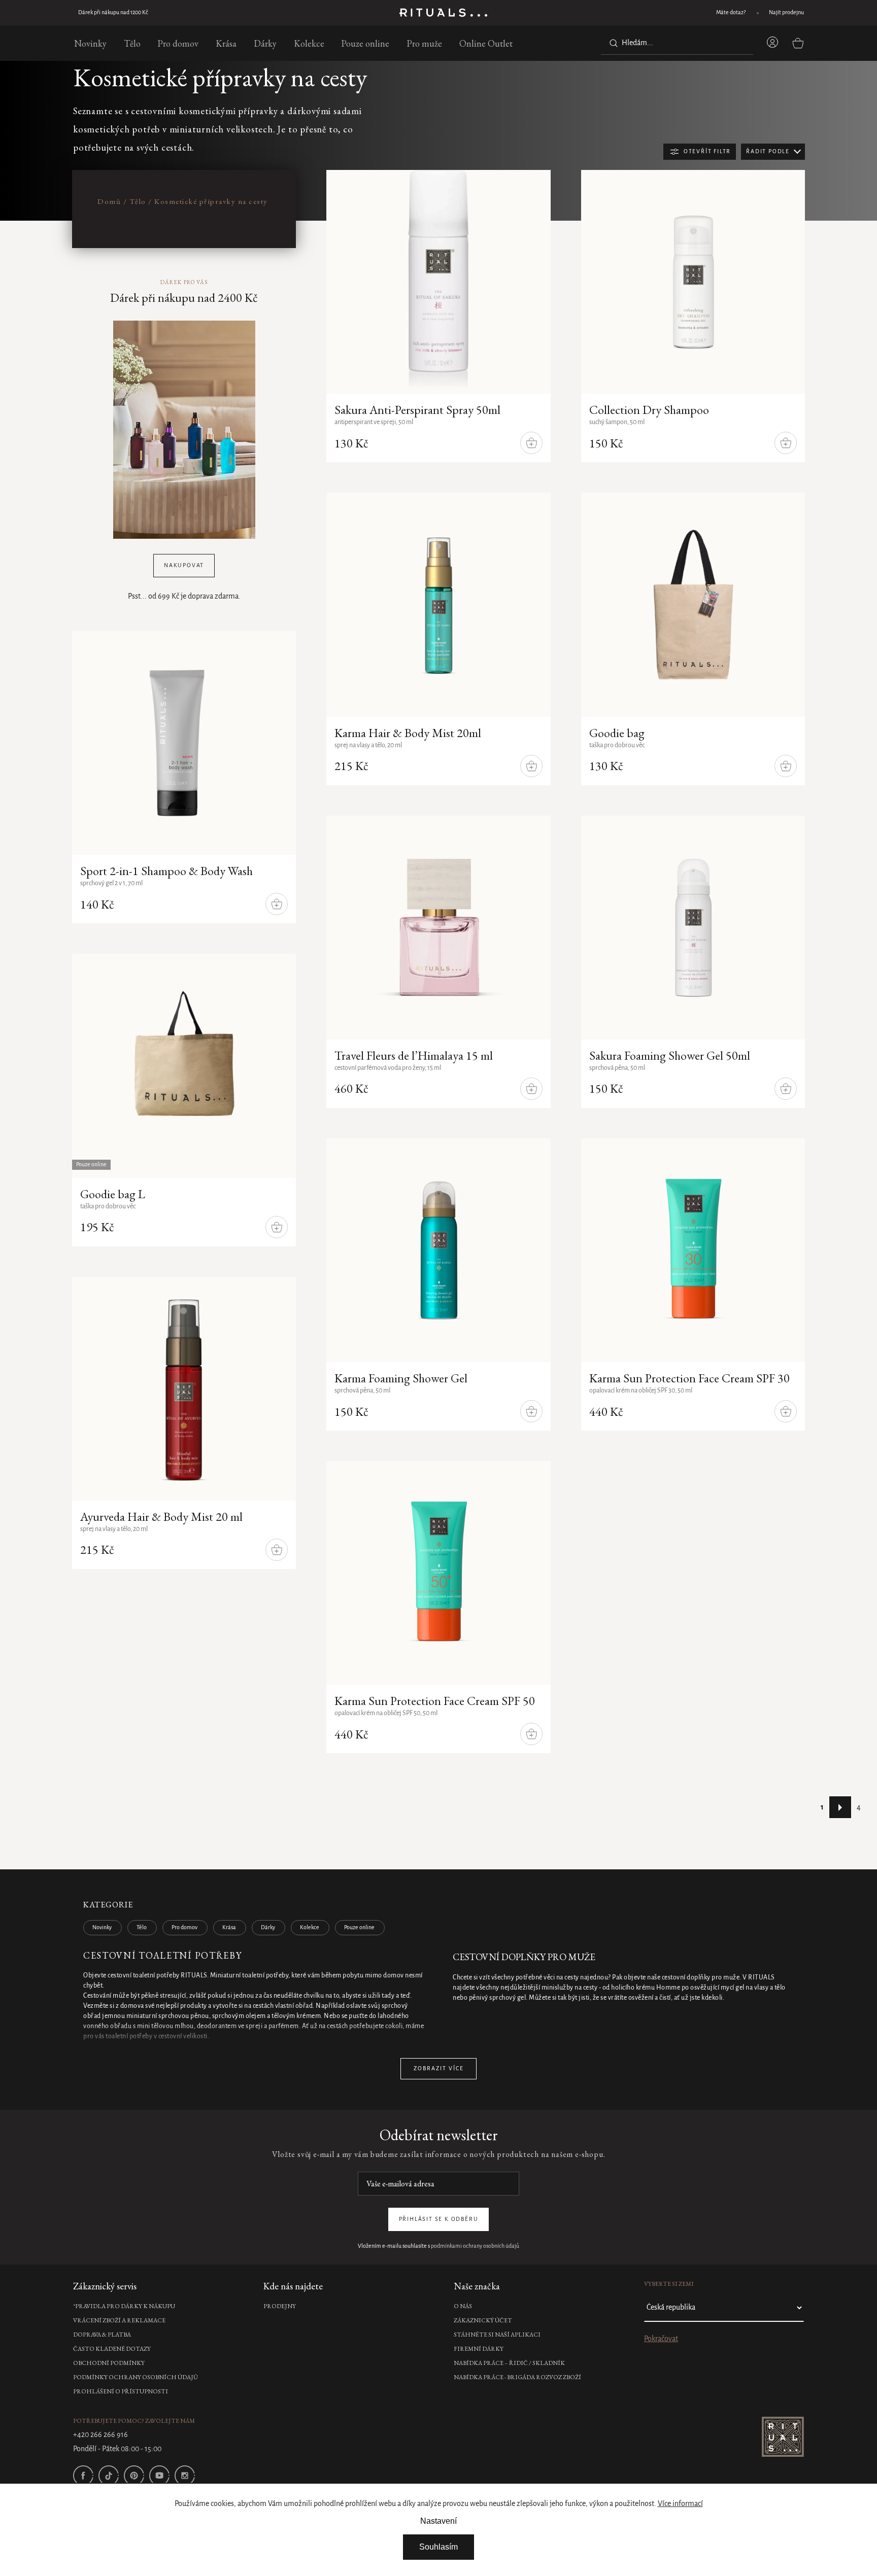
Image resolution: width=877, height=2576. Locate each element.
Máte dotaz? (731, 13)
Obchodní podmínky (109, 2363)
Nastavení (438, 2521)
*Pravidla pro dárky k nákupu (124, 2306)
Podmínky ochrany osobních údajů (136, 2377)
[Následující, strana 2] (840, 1807)
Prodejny (280, 2306)
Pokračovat (661, 2339)
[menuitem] (90, 43)
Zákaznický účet (483, 2320)
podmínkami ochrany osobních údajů (475, 2246)
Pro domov (184, 1928)
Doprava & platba (102, 2335)
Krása (229, 1928)
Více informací (680, 2504)
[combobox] (677, 43)
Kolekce (310, 1928)
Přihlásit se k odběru (439, 2219)
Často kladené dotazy (112, 2349)
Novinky (102, 1928)
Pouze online (359, 1928)
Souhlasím (438, 2547)
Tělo (142, 1928)
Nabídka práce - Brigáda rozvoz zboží (517, 2377)
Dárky (268, 1928)
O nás (463, 2306)
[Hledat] (612, 43)
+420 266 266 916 (100, 2435)
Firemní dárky (479, 2349)
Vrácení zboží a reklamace (119, 2320)
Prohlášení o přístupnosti (121, 2391)
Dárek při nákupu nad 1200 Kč (108, 13)
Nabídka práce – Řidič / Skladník (509, 2363)
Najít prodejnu (786, 13)
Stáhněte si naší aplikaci (497, 2335)
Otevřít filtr (707, 152)
